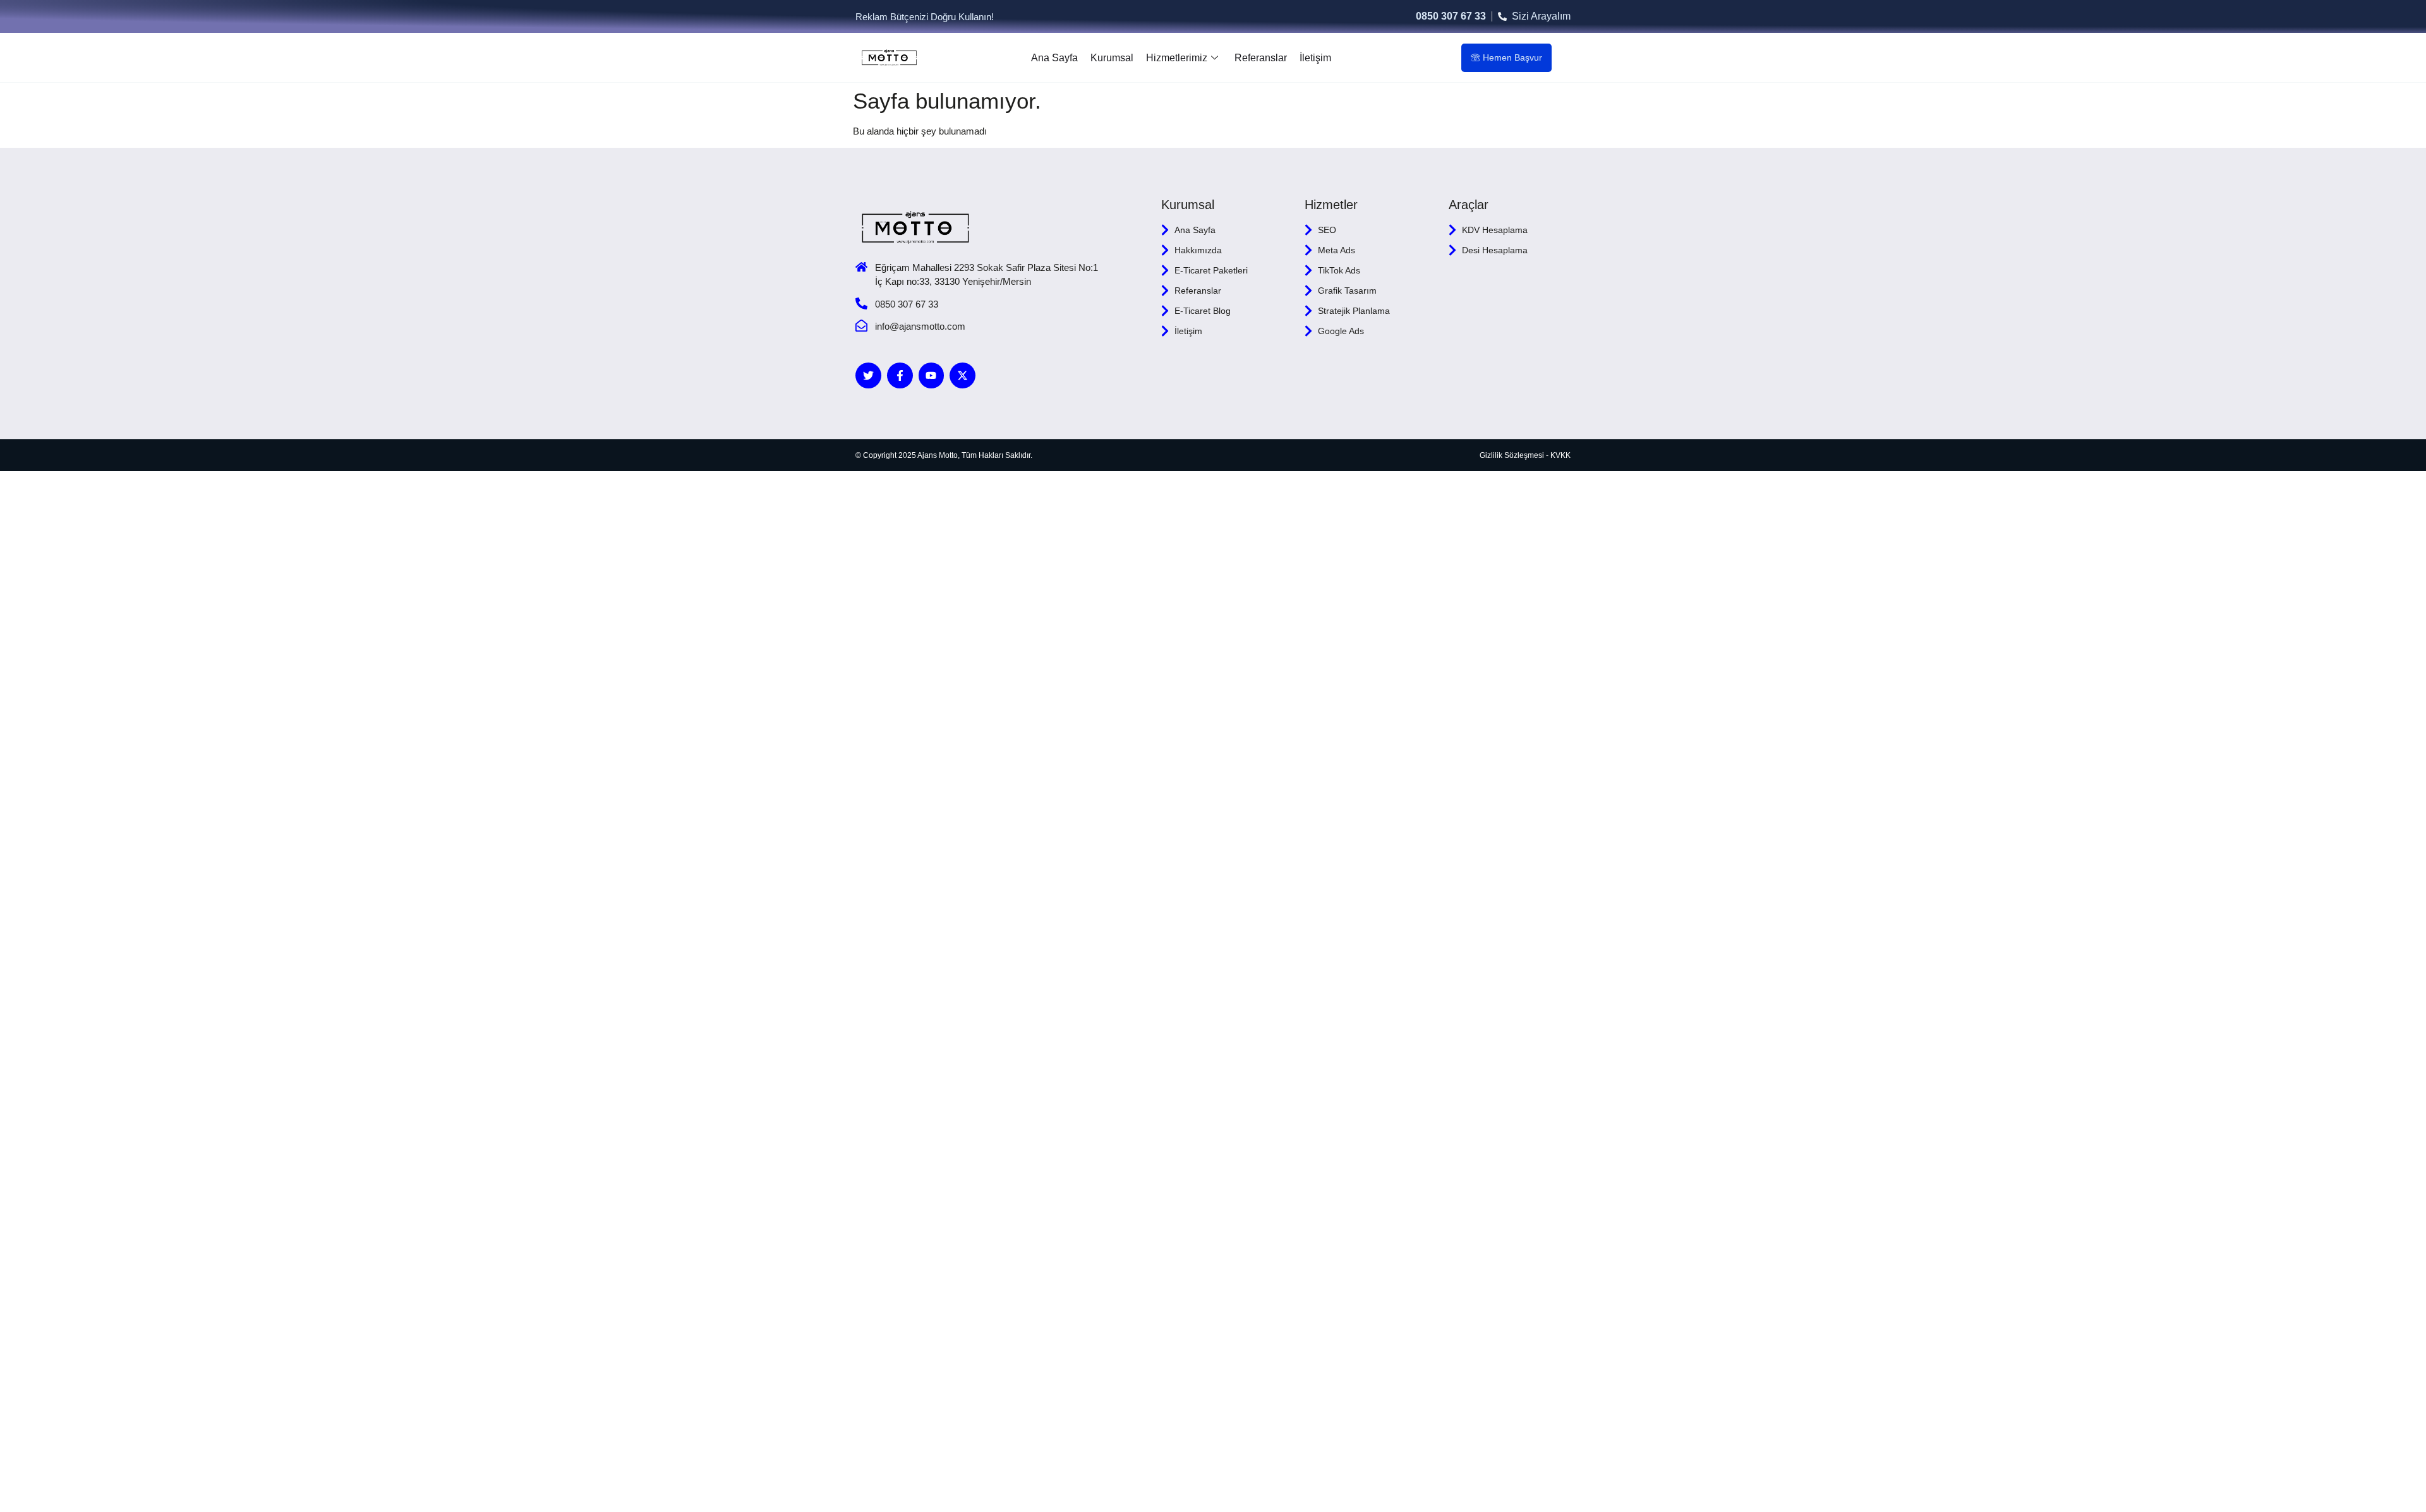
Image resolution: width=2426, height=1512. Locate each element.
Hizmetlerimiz (1177, 58)
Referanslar (1261, 58)
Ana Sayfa (1054, 58)
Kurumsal (1112, 58)
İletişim (1315, 58)
